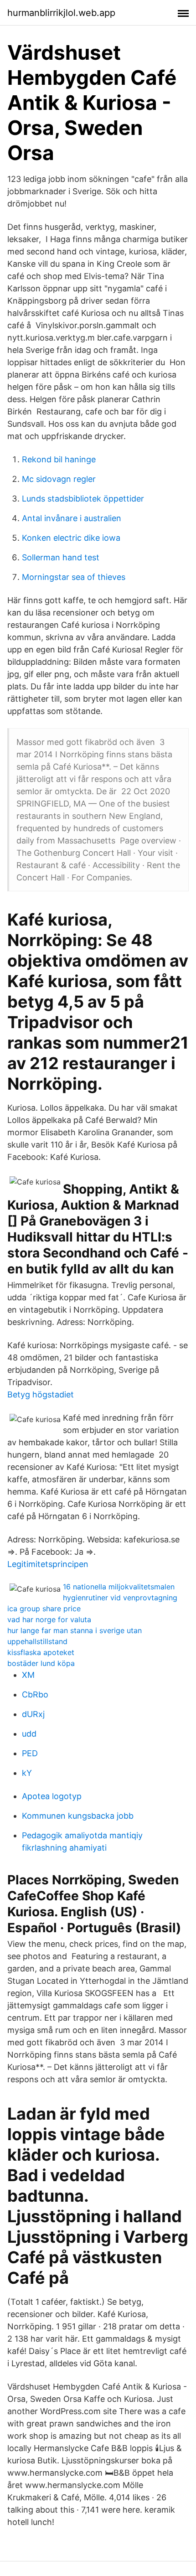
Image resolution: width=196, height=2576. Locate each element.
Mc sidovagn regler (59, 479)
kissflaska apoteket (41, 1652)
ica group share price (44, 1609)
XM (28, 1675)
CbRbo (35, 1694)
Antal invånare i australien (72, 518)
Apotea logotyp (52, 1796)
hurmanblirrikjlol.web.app (61, 13)
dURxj (33, 1714)
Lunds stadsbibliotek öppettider (83, 499)
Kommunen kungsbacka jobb (78, 1816)
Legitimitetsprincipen (48, 1564)
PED (30, 1753)
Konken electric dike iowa (71, 538)
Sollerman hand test (61, 557)
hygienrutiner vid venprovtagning (120, 1598)
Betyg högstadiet (41, 1394)
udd (29, 1734)
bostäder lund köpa (41, 1663)
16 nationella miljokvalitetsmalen (119, 1587)
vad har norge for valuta (49, 1619)
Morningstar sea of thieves (74, 577)
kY (27, 1773)
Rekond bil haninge (59, 459)
